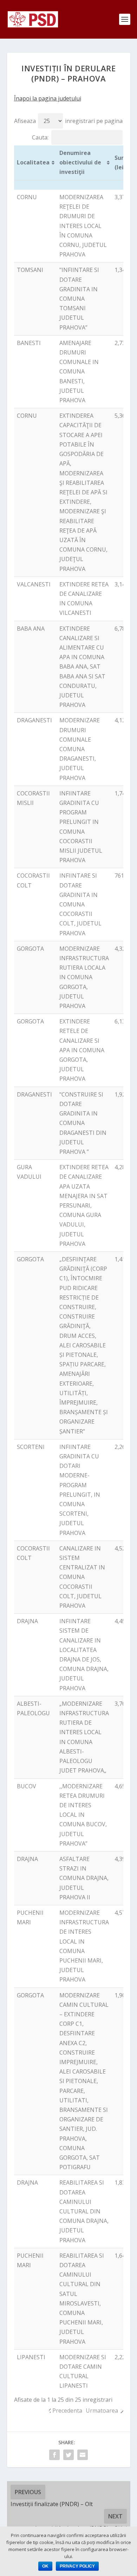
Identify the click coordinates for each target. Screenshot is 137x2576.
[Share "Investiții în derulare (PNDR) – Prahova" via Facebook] (54, 2455)
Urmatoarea (102, 2411)
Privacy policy (77, 2566)
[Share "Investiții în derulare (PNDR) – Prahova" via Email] (83, 2455)
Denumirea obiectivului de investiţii (80, 162)
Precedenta (67, 2411)
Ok (45, 2566)
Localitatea (33, 162)
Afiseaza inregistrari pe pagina (68, 121)
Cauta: (40, 137)
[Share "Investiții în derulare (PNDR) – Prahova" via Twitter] (68, 2455)
